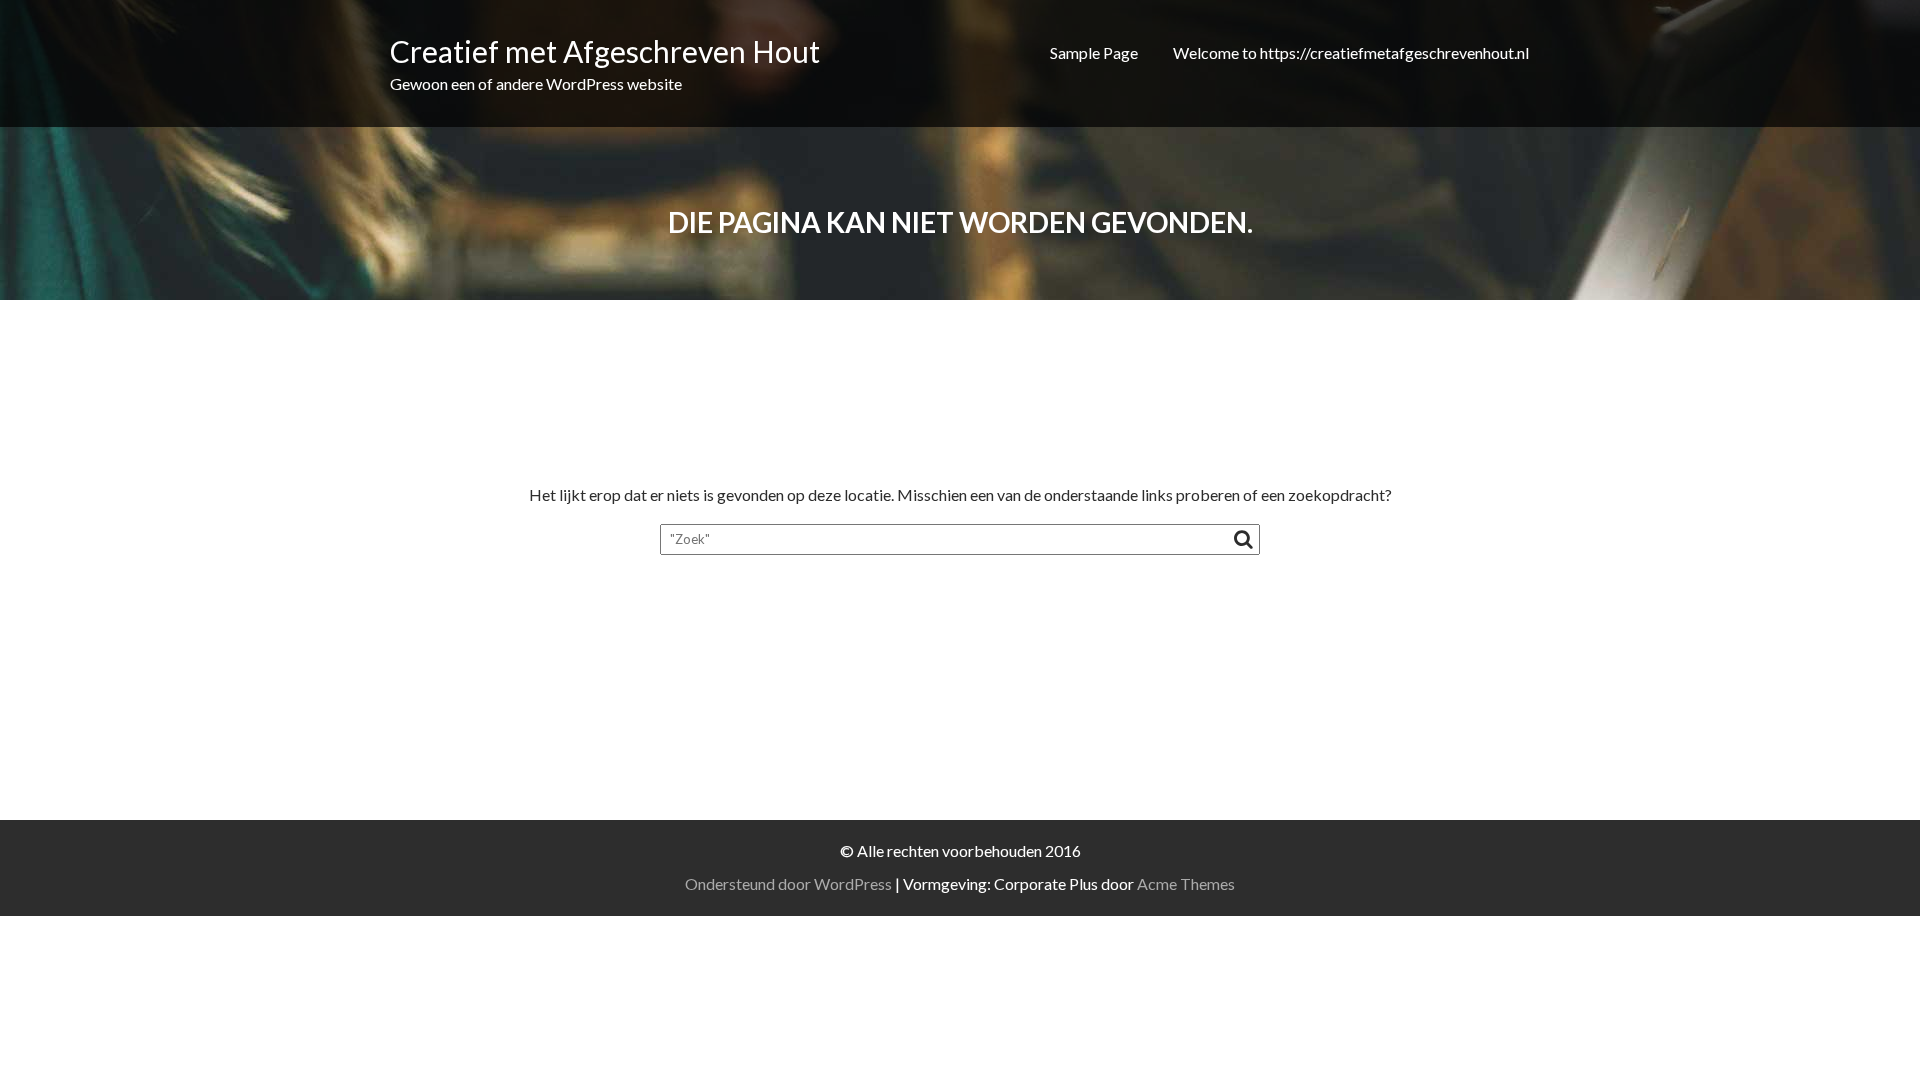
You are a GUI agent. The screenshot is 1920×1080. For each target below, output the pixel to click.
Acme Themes (1186, 883)
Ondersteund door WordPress (788, 883)
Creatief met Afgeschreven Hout (605, 51)
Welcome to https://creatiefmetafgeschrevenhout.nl (1351, 52)
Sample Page (1094, 52)
